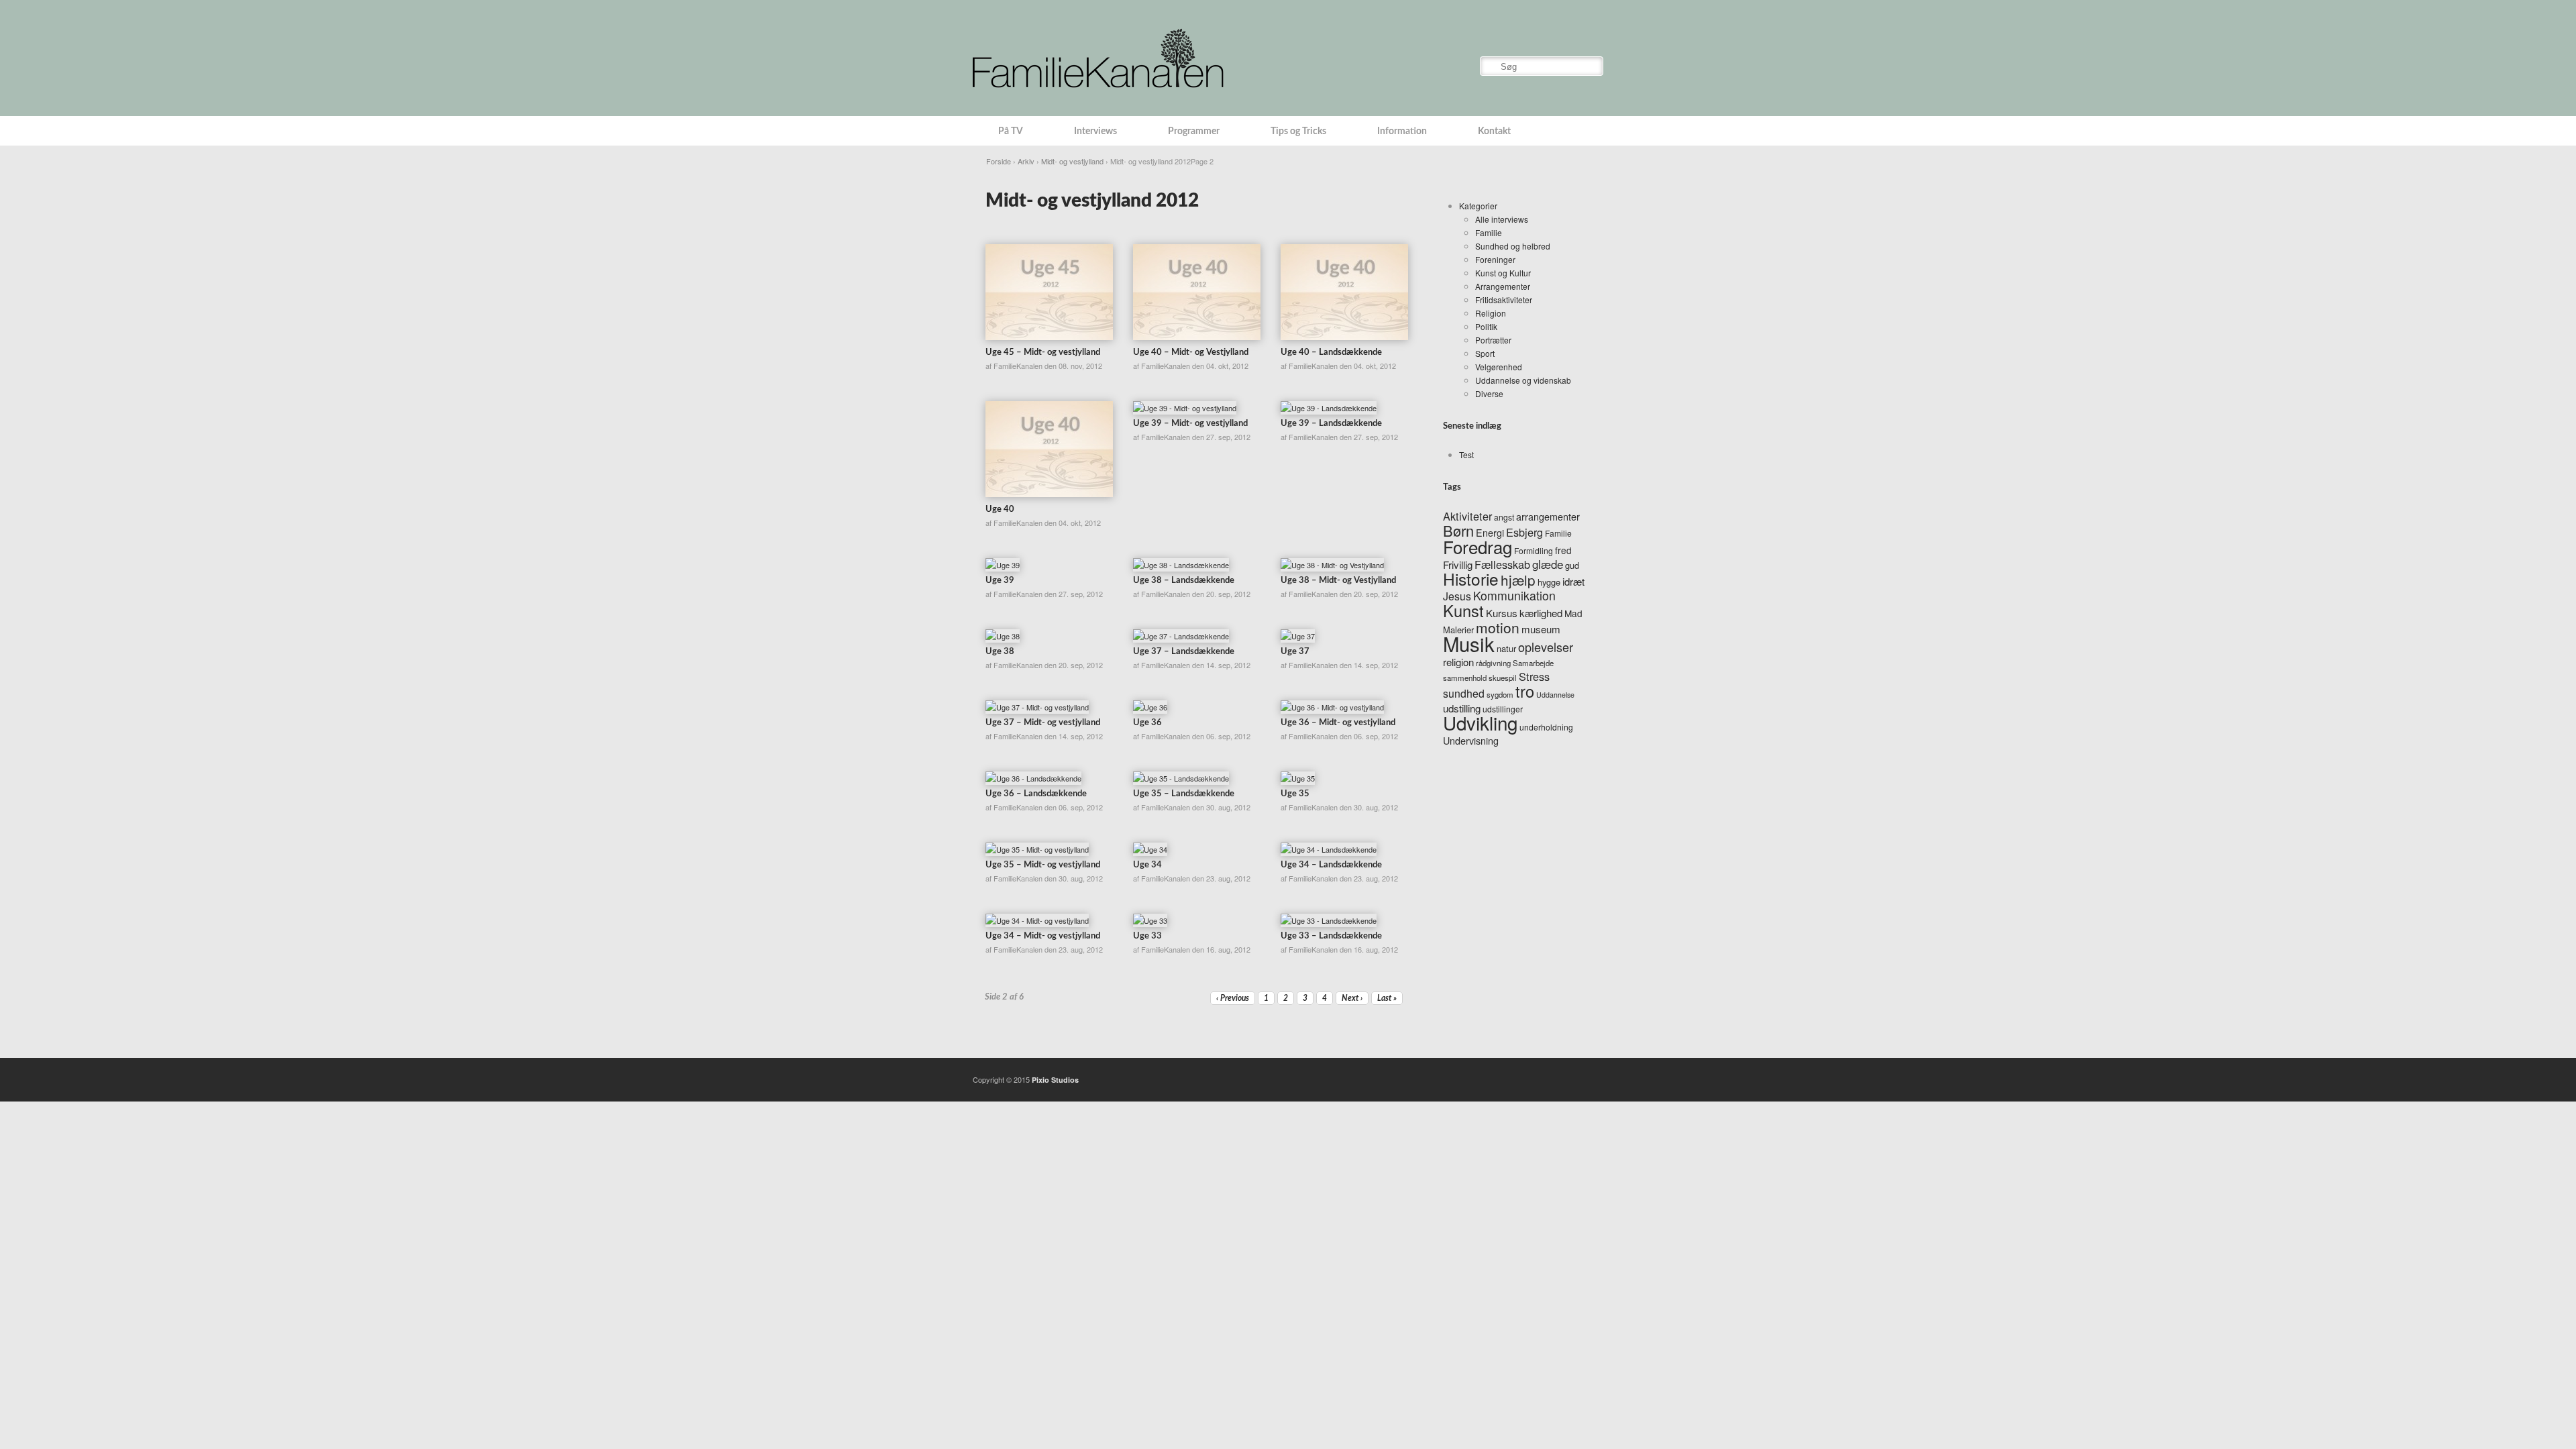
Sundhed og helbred (1513, 246)
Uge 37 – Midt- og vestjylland (1043, 723)
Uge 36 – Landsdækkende (1036, 794)
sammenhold (1465, 678)
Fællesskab (1502, 564)
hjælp (1518, 580)
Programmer (1194, 131)
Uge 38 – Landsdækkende (1184, 581)
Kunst (1463, 610)
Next (1352, 998)
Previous (1233, 998)
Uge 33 (1147, 936)
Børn (1458, 530)
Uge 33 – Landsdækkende (1331, 936)
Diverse (1489, 393)
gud (1572, 565)
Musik (1469, 643)
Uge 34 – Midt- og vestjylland (1043, 936)
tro (1525, 691)
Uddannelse (1555, 695)
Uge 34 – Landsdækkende (1331, 865)
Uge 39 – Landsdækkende (1331, 424)
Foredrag (1478, 546)
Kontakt (1494, 131)
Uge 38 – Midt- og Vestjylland (1338, 581)
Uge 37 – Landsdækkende (1184, 652)
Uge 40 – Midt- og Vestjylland (1191, 353)
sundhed (1464, 693)
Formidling (1534, 550)
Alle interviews (1502, 219)
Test (1466, 454)
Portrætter (1493, 340)
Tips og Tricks (1298, 131)
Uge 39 (1000, 581)
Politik (1486, 326)
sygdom (1500, 694)
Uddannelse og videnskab (1523, 380)
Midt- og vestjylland (1072, 161)
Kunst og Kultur (1503, 273)
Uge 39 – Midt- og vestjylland (1190, 424)
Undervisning (1471, 740)
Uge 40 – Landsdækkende (1331, 353)
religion (1458, 662)
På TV (1011, 131)
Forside (999, 161)
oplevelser (1546, 647)
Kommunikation (1514, 595)
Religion (1491, 313)
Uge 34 (1147, 865)
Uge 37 (1295, 652)
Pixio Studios (1055, 1080)
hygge (1549, 582)
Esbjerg (1524, 532)
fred (1563, 550)
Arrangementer (1503, 286)
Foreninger (1495, 259)
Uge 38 (1000, 652)
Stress (1534, 676)
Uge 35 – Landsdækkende (1184, 794)
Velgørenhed (1499, 367)
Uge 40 (1000, 509)
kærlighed (1541, 613)
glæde (1548, 564)
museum (1541, 629)
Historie (1471, 579)
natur (1506, 648)
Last (1387, 998)
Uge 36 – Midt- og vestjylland (1338, 723)
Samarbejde (1533, 663)
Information (1402, 131)
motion (1498, 627)
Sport (1485, 353)
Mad (1573, 613)
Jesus (1457, 596)
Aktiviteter (1467, 516)
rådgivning (1493, 663)
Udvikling (1480, 722)
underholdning (1546, 727)
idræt (1573, 581)
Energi (1490, 532)
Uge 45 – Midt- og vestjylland (1043, 353)
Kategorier (1478, 206)
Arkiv (1026, 161)
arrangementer (1548, 516)
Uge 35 (1295, 794)
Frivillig (1458, 565)
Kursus (1502, 613)
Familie (1489, 232)
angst (1504, 517)
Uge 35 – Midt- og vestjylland (1043, 865)
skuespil (1503, 678)
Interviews (1095, 131)
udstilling (1462, 708)
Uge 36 (1147, 723)
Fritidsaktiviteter (1504, 300)
